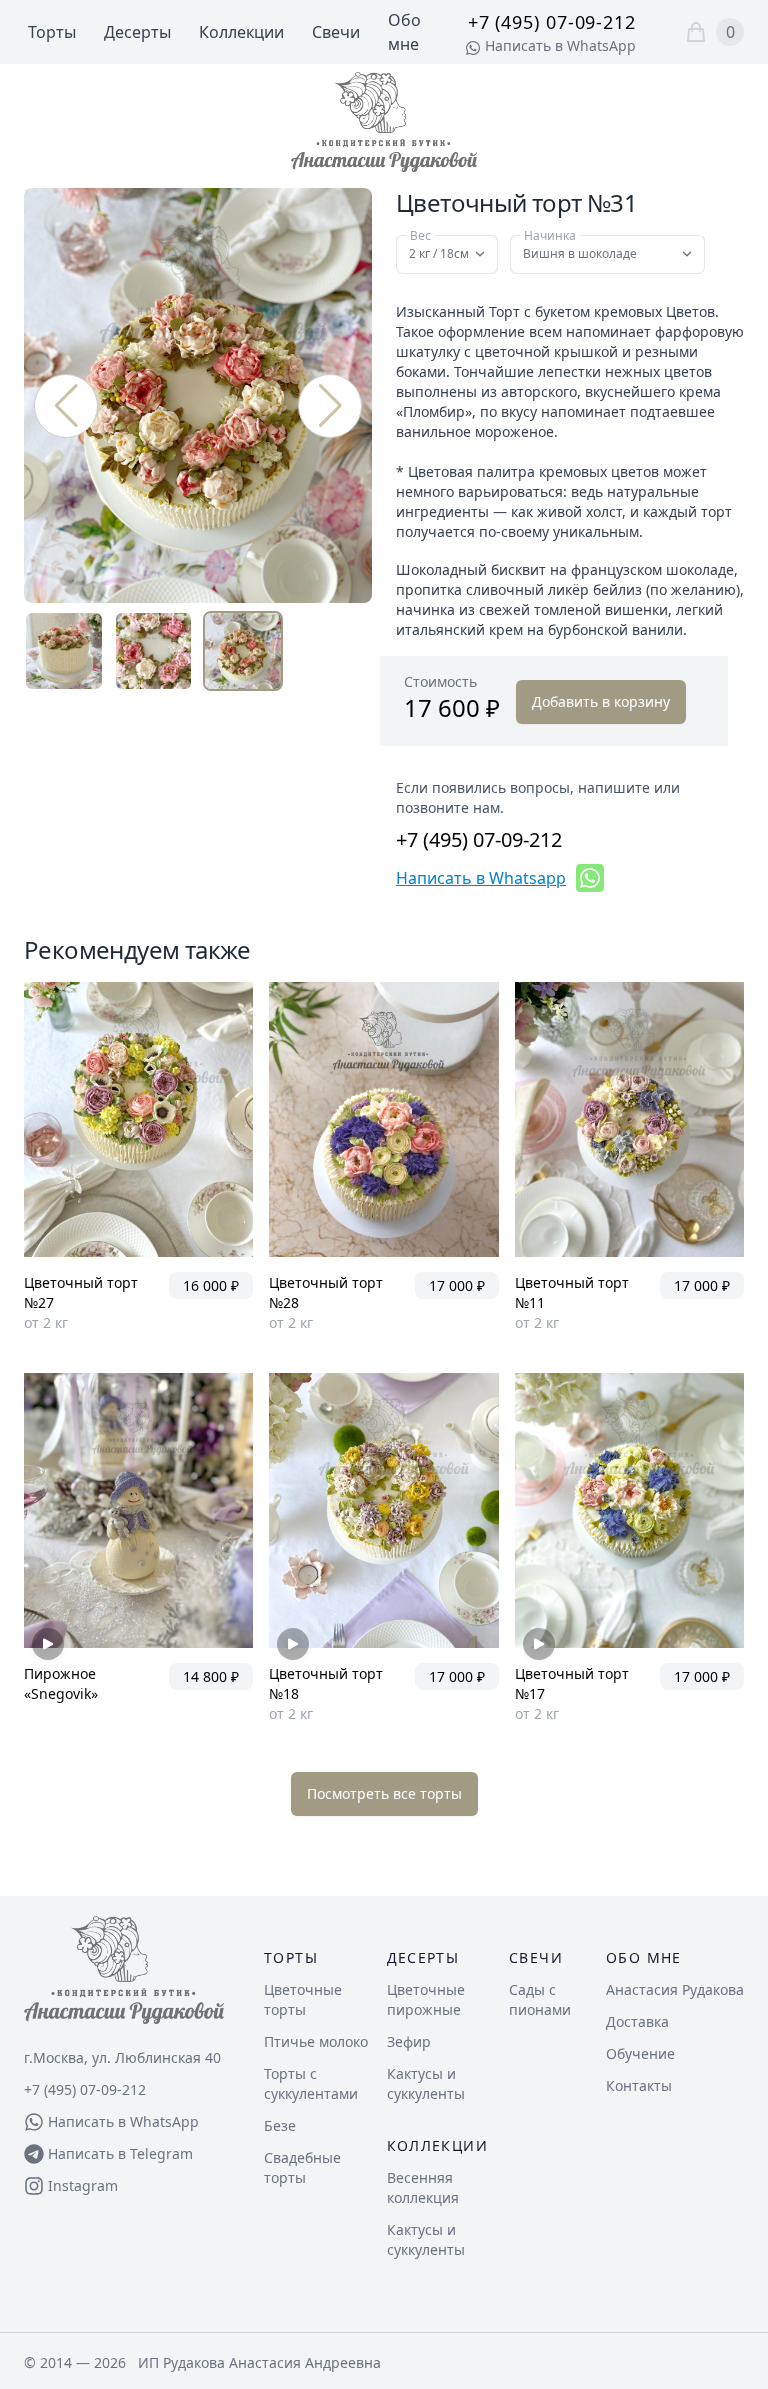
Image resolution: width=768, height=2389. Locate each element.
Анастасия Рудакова (675, 1989)
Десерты (137, 32)
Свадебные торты (302, 2167)
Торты (52, 32)
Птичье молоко (316, 2041)
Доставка (637, 2021)
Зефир (409, 2041)
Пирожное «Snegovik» (61, 1683)
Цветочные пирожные (426, 1999)
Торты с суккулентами (311, 2083)
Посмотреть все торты (384, 1793)
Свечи (336, 32)
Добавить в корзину (601, 701)
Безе (280, 2125)
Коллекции (241, 32)
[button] (330, 406)
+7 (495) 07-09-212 (552, 22)
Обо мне (644, 1957)
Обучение (640, 2053)
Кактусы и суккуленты (426, 2083)
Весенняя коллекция (423, 2187)
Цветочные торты (303, 1999)
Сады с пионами (540, 1999)
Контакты (639, 2085)
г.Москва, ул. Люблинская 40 (122, 2057)
